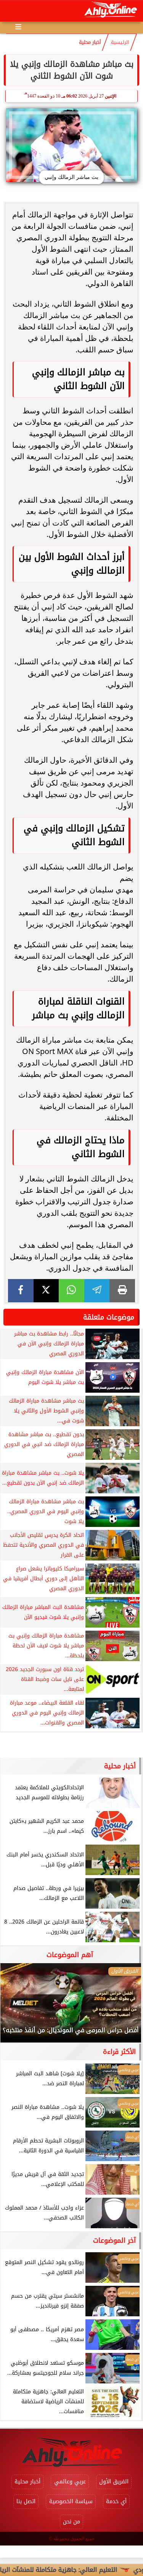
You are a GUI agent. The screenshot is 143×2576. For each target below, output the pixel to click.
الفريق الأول (114, 2482)
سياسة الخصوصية (71, 2501)
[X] (46, 1291)
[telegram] (97, 1291)
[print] (122, 1291)
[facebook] (21, 1291)
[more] (18, 27)
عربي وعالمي (70, 2482)
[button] (16, 2007)
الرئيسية (120, 42)
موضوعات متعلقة (109, 1317)
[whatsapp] (71, 1291)
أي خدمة (116, 2501)
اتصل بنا (26, 2501)
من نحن (71, 2522)
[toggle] (12, 11)
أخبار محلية (90, 42)
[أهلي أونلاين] (110, 11)
